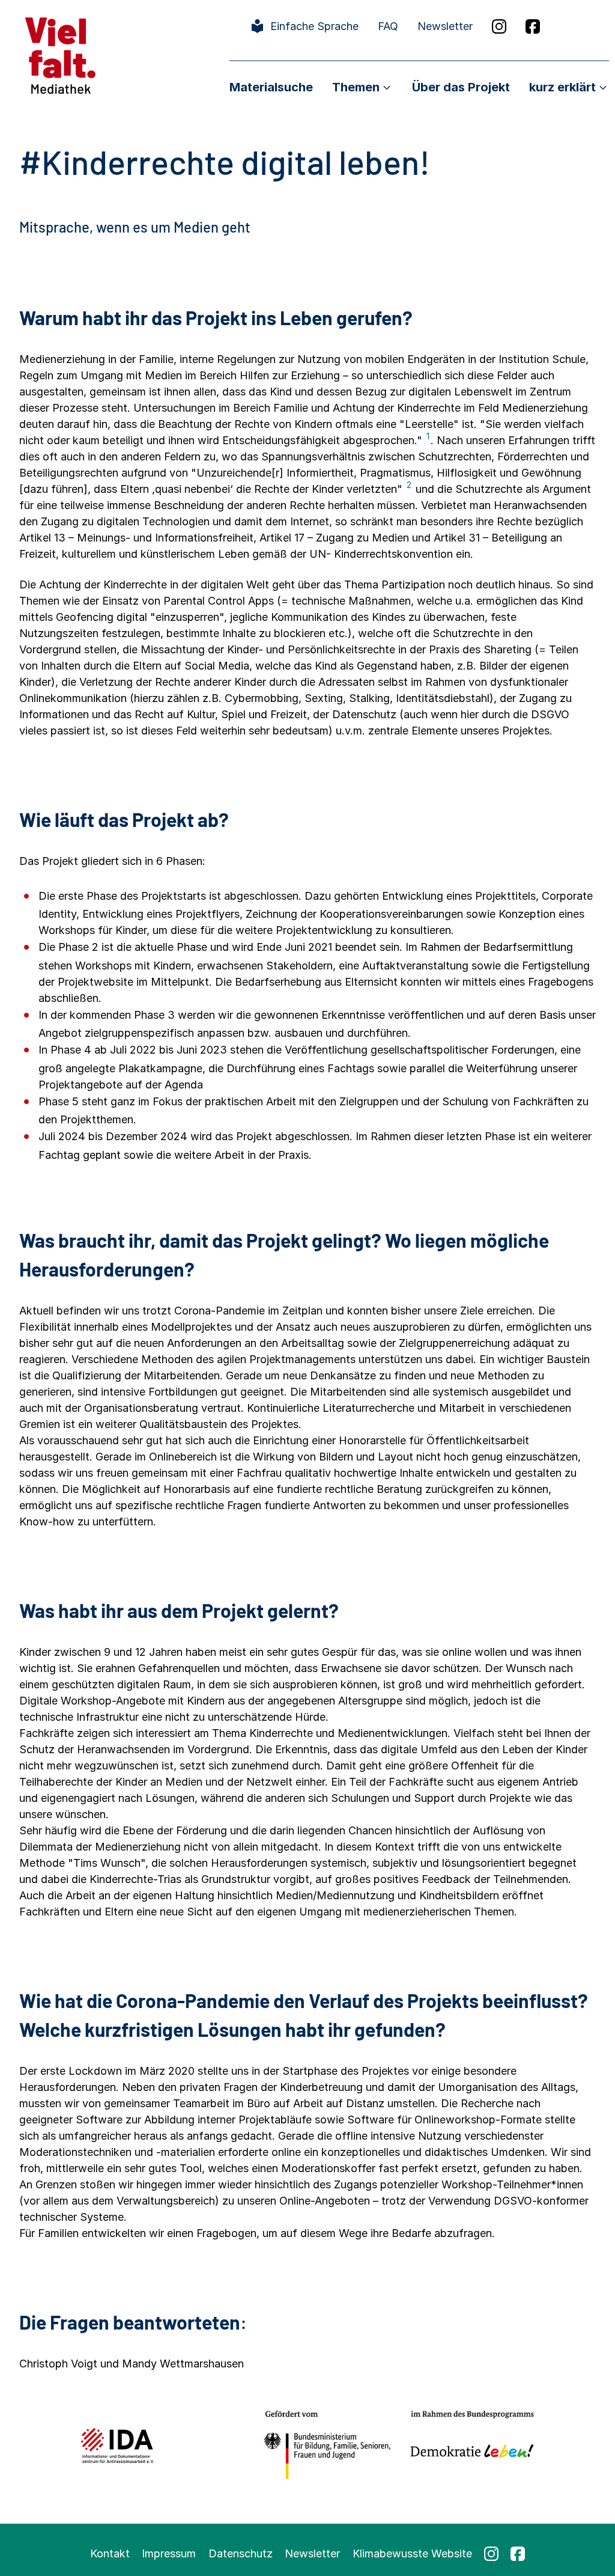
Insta (499, 26)
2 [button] (409, 485)
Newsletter (445, 26)
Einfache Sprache (314, 26)
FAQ (388, 26)
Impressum (169, 2553)
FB (533, 26)
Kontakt (110, 2553)
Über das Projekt (461, 87)
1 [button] (428, 436)
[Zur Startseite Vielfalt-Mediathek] (60, 54)
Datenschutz (241, 2553)
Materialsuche (271, 87)
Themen (356, 87)
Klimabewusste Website (412, 2553)
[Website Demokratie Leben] (469, 2445)
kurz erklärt (562, 87)
